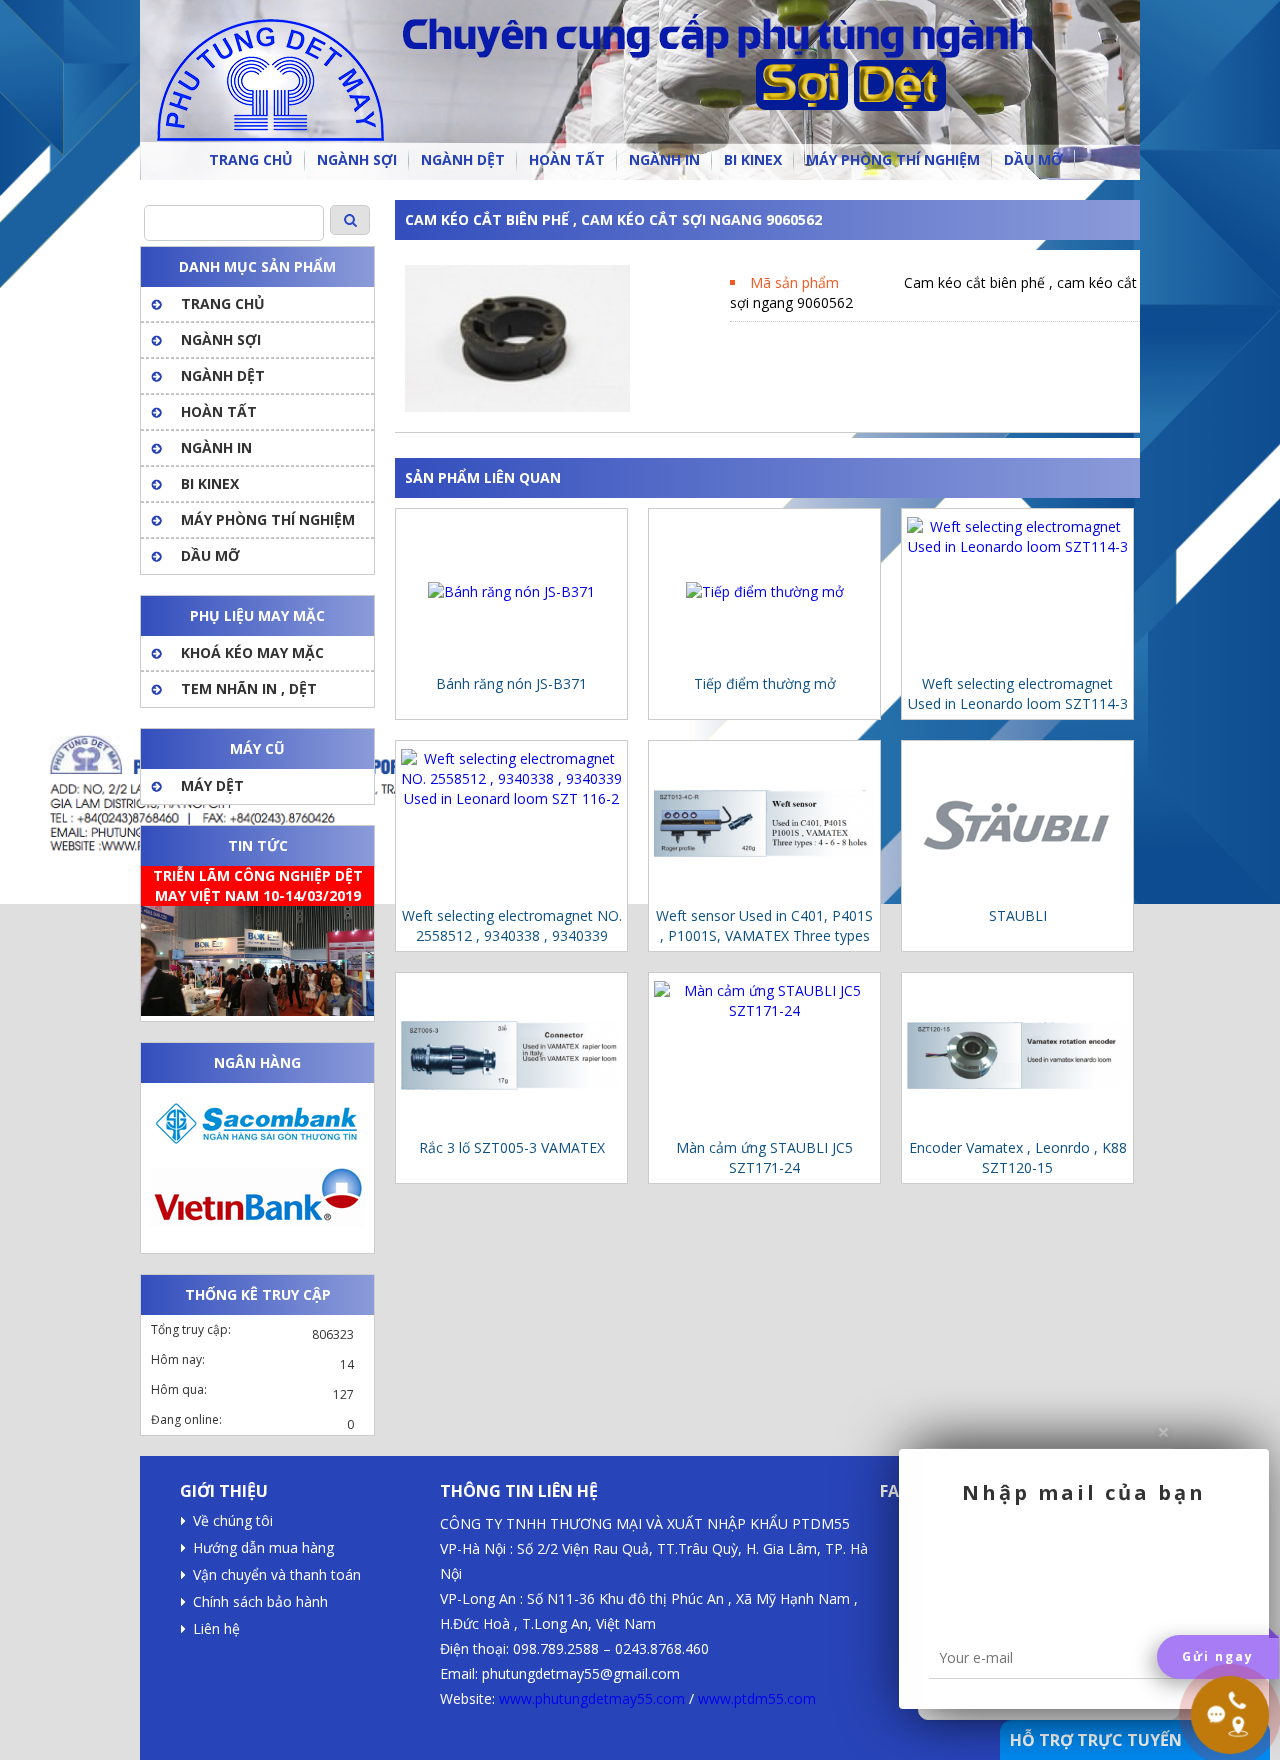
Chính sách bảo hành (260, 1601)
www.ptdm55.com (757, 1698)
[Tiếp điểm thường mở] (764, 591)
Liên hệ (216, 1628)
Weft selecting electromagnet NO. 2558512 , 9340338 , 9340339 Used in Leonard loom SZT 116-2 (512, 926)
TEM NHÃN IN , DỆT (249, 688)
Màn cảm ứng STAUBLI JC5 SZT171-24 (764, 1157)
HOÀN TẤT (219, 411)
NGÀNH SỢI (221, 339)
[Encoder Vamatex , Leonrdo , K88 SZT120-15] (1017, 1055)
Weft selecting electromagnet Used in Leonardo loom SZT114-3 (1018, 693)
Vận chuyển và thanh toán (277, 1574)
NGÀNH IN (216, 447)
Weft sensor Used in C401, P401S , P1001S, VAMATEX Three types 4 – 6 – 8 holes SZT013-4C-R (764, 926)
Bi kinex (210, 483)
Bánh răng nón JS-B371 (511, 683)
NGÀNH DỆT (223, 375)
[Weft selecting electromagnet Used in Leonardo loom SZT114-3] (1017, 591)
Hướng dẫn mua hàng (263, 1547)
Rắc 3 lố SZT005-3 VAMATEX (512, 1147)
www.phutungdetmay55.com (592, 1698)
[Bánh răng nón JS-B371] (511, 591)
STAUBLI (1018, 915)
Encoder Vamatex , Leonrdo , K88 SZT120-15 (1018, 1157)
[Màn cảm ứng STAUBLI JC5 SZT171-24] (764, 1055)
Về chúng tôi (233, 1520)
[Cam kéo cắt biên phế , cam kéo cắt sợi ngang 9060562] (517, 406)
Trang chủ (223, 303)
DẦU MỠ (210, 555)
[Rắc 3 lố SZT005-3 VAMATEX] (511, 1055)
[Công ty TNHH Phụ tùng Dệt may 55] (640, 90)
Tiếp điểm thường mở (765, 683)
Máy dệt (212, 785)
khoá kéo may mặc (252, 652)
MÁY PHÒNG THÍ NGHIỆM (268, 519)
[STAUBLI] (1017, 823)
